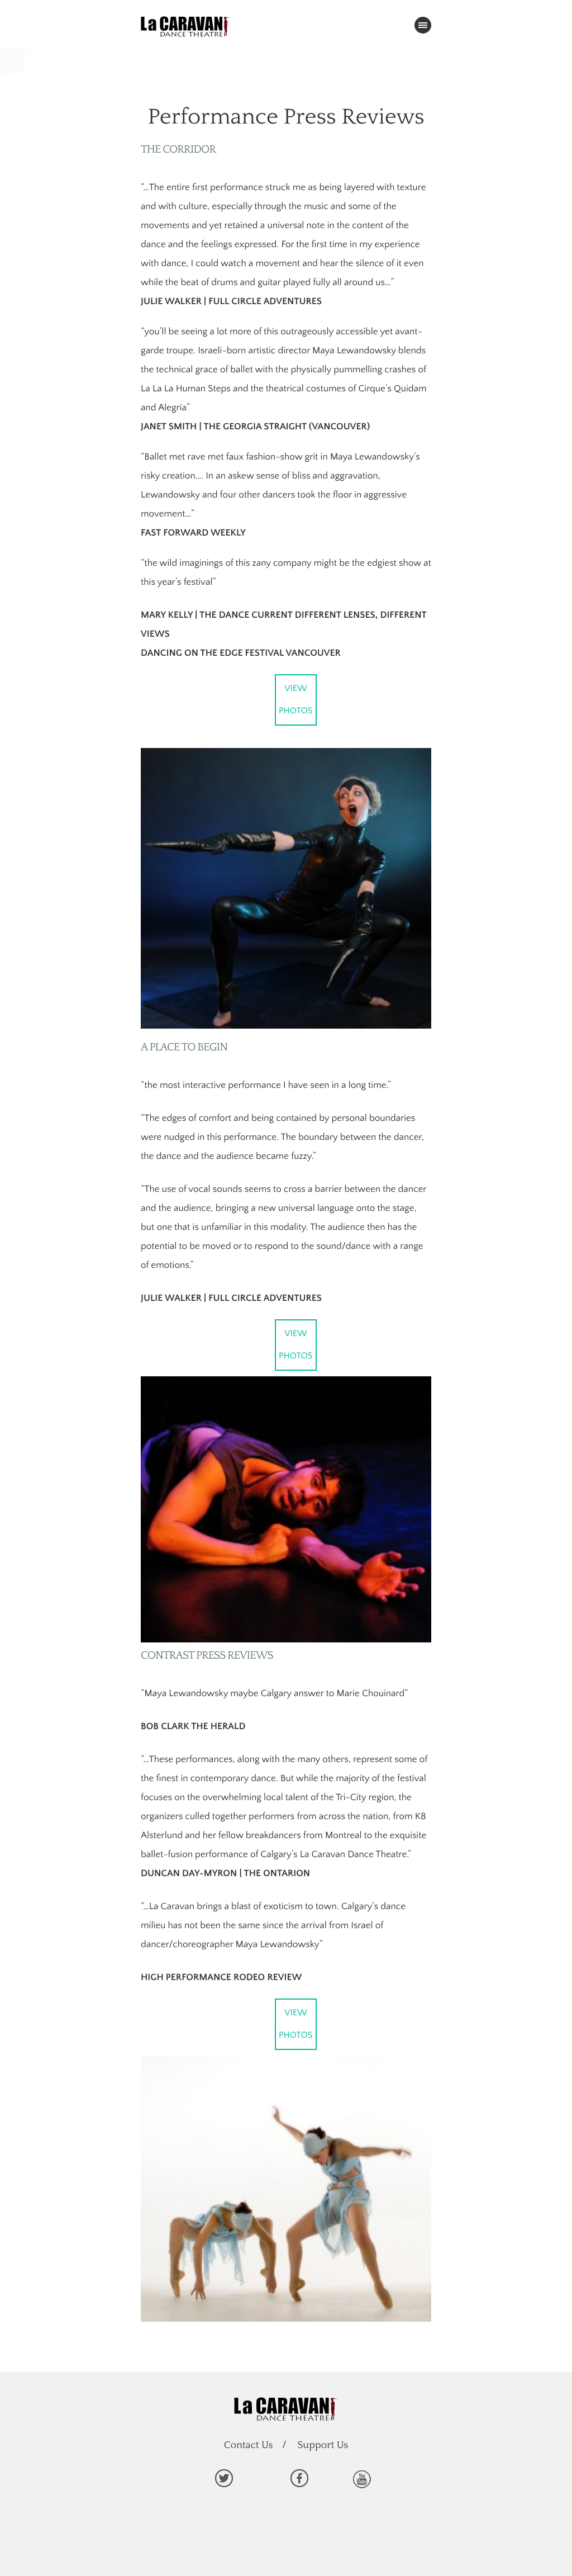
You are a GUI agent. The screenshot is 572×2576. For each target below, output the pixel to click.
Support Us (323, 2445)
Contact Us (249, 2445)
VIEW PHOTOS (296, 700)
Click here (223, 2478)
